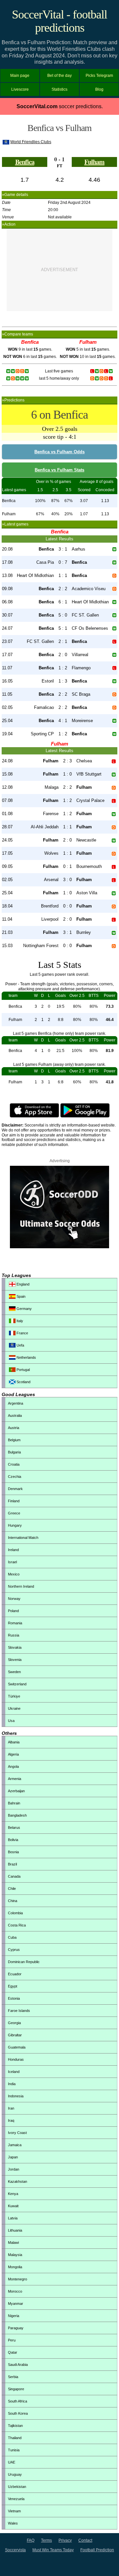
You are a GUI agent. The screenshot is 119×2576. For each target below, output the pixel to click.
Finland (14, 1501)
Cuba (12, 1937)
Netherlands (26, 1357)
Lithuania (15, 2230)
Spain (20, 1296)
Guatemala (17, 2047)
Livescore (20, 89)
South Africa (18, 2401)
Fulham (94, 162)
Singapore (16, 2389)
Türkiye (14, 1696)
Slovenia (15, 1660)
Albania (14, 1742)
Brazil (12, 1864)
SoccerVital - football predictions (59, 21)
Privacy (65, 2540)
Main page (20, 76)
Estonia (14, 1998)
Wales (13, 2523)
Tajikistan (15, 2426)
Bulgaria (14, 1452)
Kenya (13, 2194)
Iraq (11, 2120)
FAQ (31, 2540)
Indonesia (16, 2096)
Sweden (14, 1672)
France (22, 1333)
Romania (15, 1623)
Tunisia (14, 2450)
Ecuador (15, 1974)
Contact (85, 2540)
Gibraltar (15, 2035)
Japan (13, 2157)
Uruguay (15, 2474)
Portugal (23, 1370)
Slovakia (15, 1647)
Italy (19, 1321)
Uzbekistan (17, 2487)
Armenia (15, 1779)
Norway (14, 1599)
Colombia (15, 1913)
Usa (11, 1721)
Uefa (20, 1345)
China (13, 1901)
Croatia (14, 1464)
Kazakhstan (18, 2181)
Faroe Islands (19, 2011)
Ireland (13, 1550)
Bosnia (13, 1852)
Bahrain (14, 1803)
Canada (14, 1876)
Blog (99, 89)
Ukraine (14, 1708)
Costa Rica (17, 1925)
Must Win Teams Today (53, 2550)
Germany (24, 1309)
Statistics (59, 89)
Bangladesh (17, 1815)
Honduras (16, 2059)
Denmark (15, 1489)
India (12, 2084)
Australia (15, 1415)
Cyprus (14, 1950)
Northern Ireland (21, 1586)
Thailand (15, 2438)
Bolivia (13, 1840)
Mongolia (15, 2267)
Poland (13, 1611)
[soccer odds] (59, 1247)
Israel (12, 1562)
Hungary (15, 1525)
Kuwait (13, 2206)
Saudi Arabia (18, 2365)
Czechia (15, 1477)
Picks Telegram (99, 76)
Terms (46, 2540)
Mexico (14, 1574)
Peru (12, 2340)
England (22, 1284)
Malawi (13, 2242)
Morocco (15, 2291)
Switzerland (17, 1684)
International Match (23, 1538)
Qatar (13, 2352)
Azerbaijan (16, 1791)
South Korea (18, 2413)
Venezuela (16, 2499)
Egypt (13, 1986)
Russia (14, 1635)
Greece (14, 1513)
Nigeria (14, 2316)
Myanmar (16, 2304)
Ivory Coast (17, 2133)
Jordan (14, 2169)
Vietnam (14, 2511)
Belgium (14, 1440)
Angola (13, 1766)
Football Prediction (97, 2550)
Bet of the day (59, 76)
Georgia (14, 2023)
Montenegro (18, 2279)
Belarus (14, 1828)
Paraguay (16, 2328)
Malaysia (15, 2255)
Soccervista (15, 2550)
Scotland (23, 1382)
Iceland (14, 2072)
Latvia (13, 2218)
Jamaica (15, 2145)
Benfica (25, 162)
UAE (12, 2462)
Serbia (13, 2377)
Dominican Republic (24, 1962)
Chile (12, 1889)
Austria (14, 1428)
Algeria (13, 1754)
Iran (11, 2108)
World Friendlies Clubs (31, 142)
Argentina (16, 1403)
